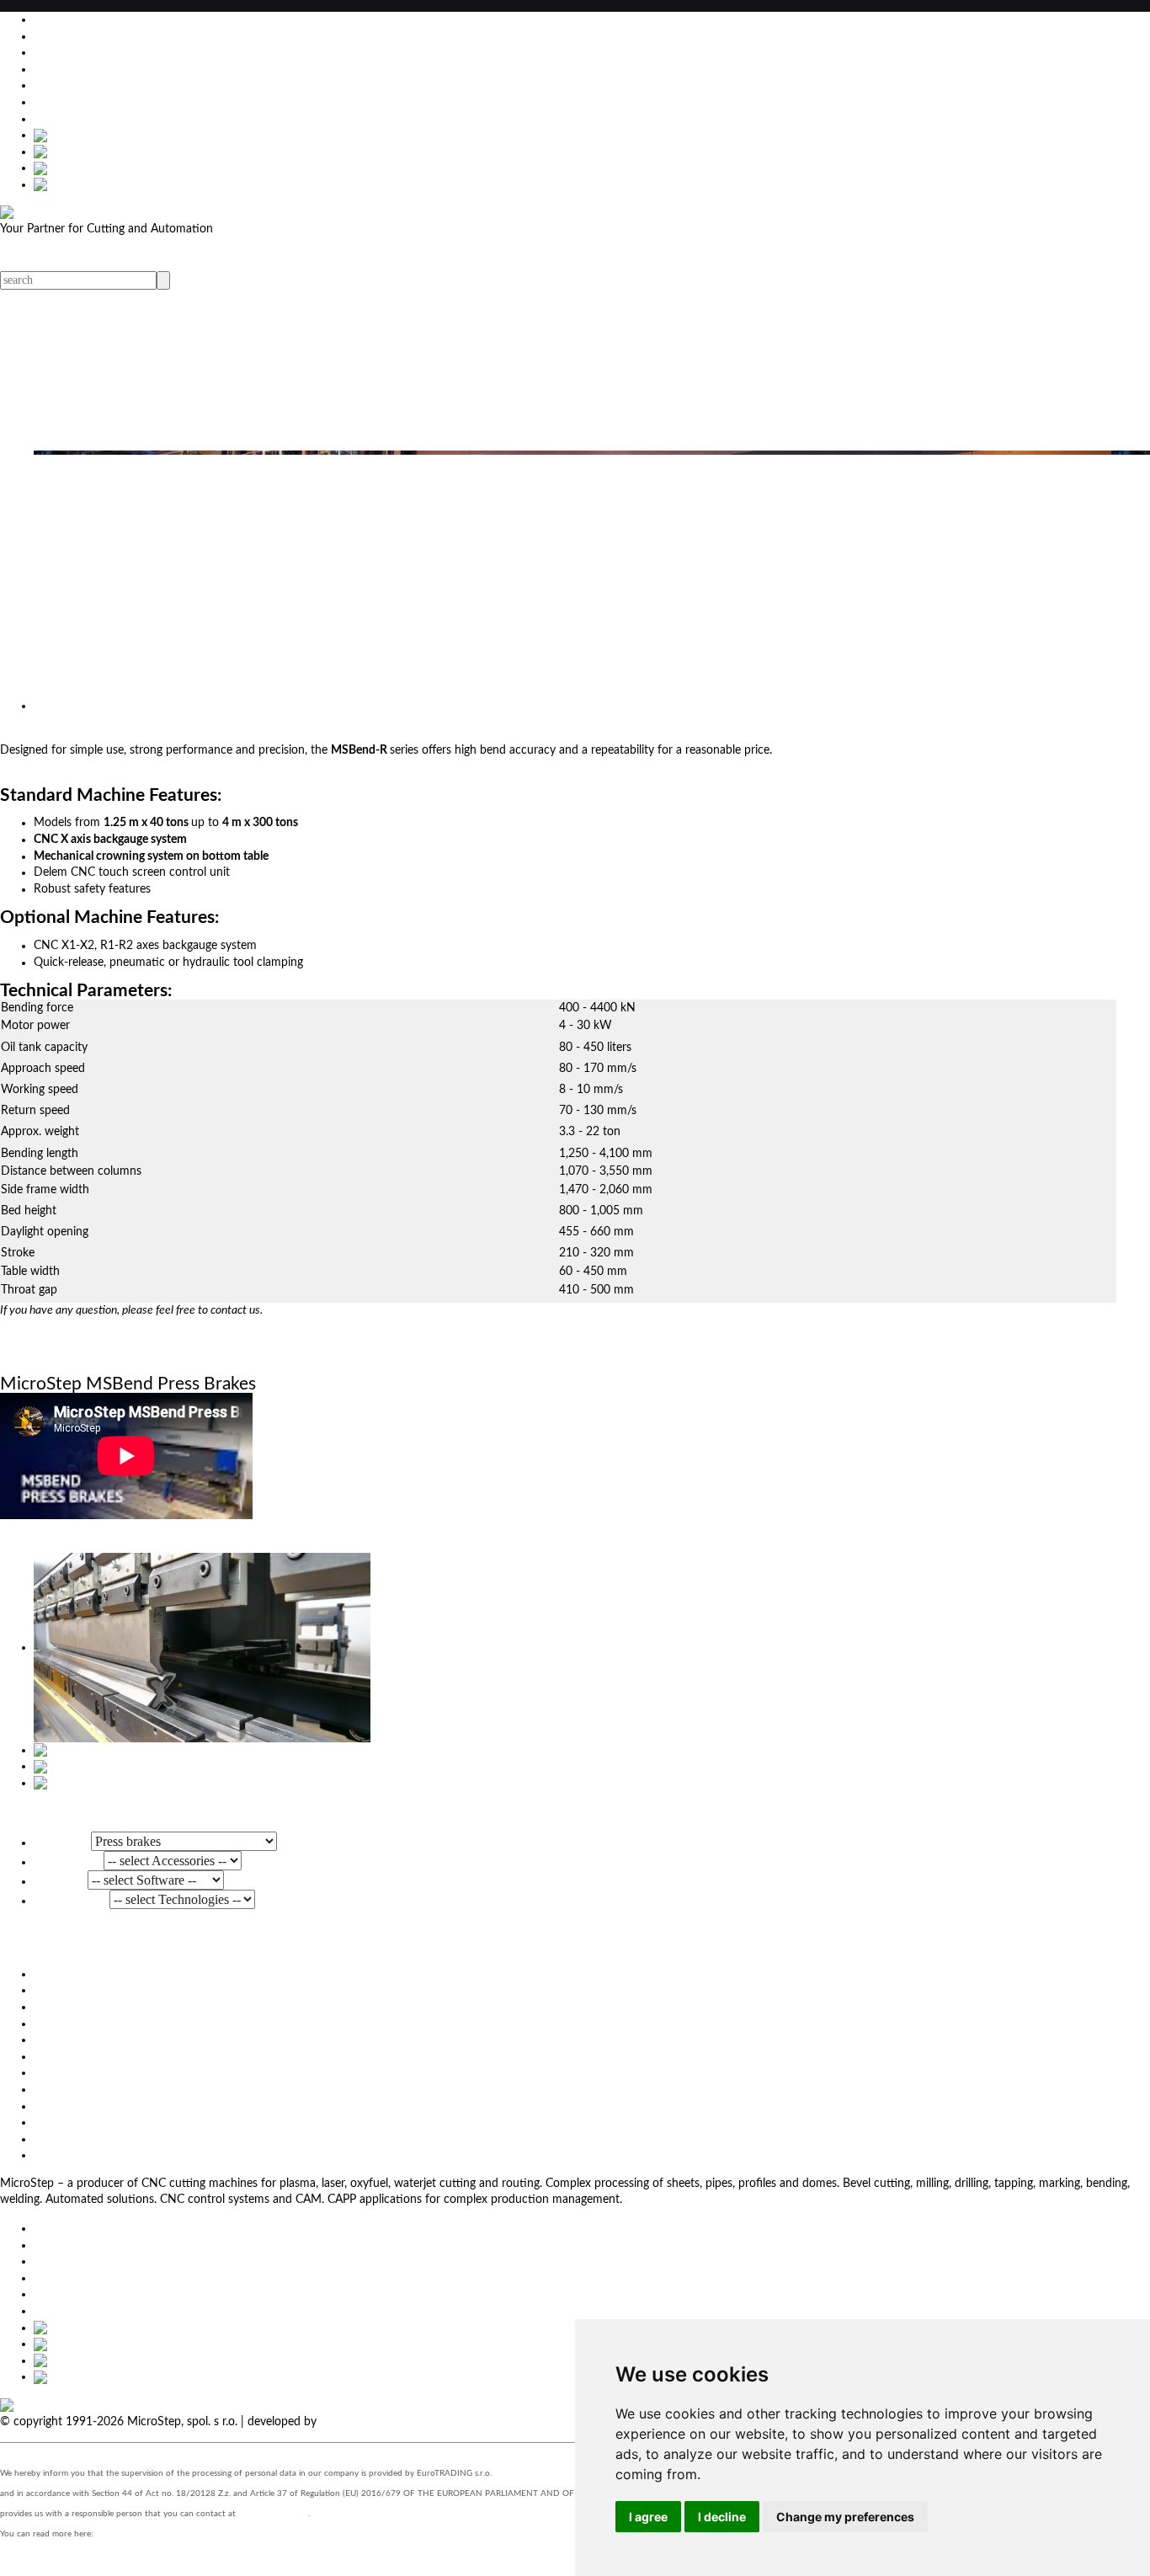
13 (7, 660)
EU (41, 36)
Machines (62, 1842)
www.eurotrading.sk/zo (141, 2534)
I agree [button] (648, 2517)
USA (45, 102)
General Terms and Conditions (112, 2106)
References (29, 413)
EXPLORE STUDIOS (372, 2422)
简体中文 (57, 119)
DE (42, 52)
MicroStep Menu (44, 314)
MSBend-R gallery (46, 1811)
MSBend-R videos (46, 1532)
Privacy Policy (69, 2155)
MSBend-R (56, 733)
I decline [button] (722, 2517)
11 (7, 627)
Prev (11, 677)
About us (24, 429)
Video (15, 364)
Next (35, 677)
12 (7, 644)
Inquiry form (32, 1355)
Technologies (72, 1900)
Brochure (89, 1355)
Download (61, 2122)
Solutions (24, 347)
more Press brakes (47, 1945)
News (15, 380)
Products (23, 330)
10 (7, 611)
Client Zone (63, 2139)
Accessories (69, 1861)
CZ (41, 85)
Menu (15, 263)
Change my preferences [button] (845, 2517)
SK (41, 69)
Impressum (62, 2089)
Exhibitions (29, 397)
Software (61, 1880)
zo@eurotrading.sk (273, 2514)
